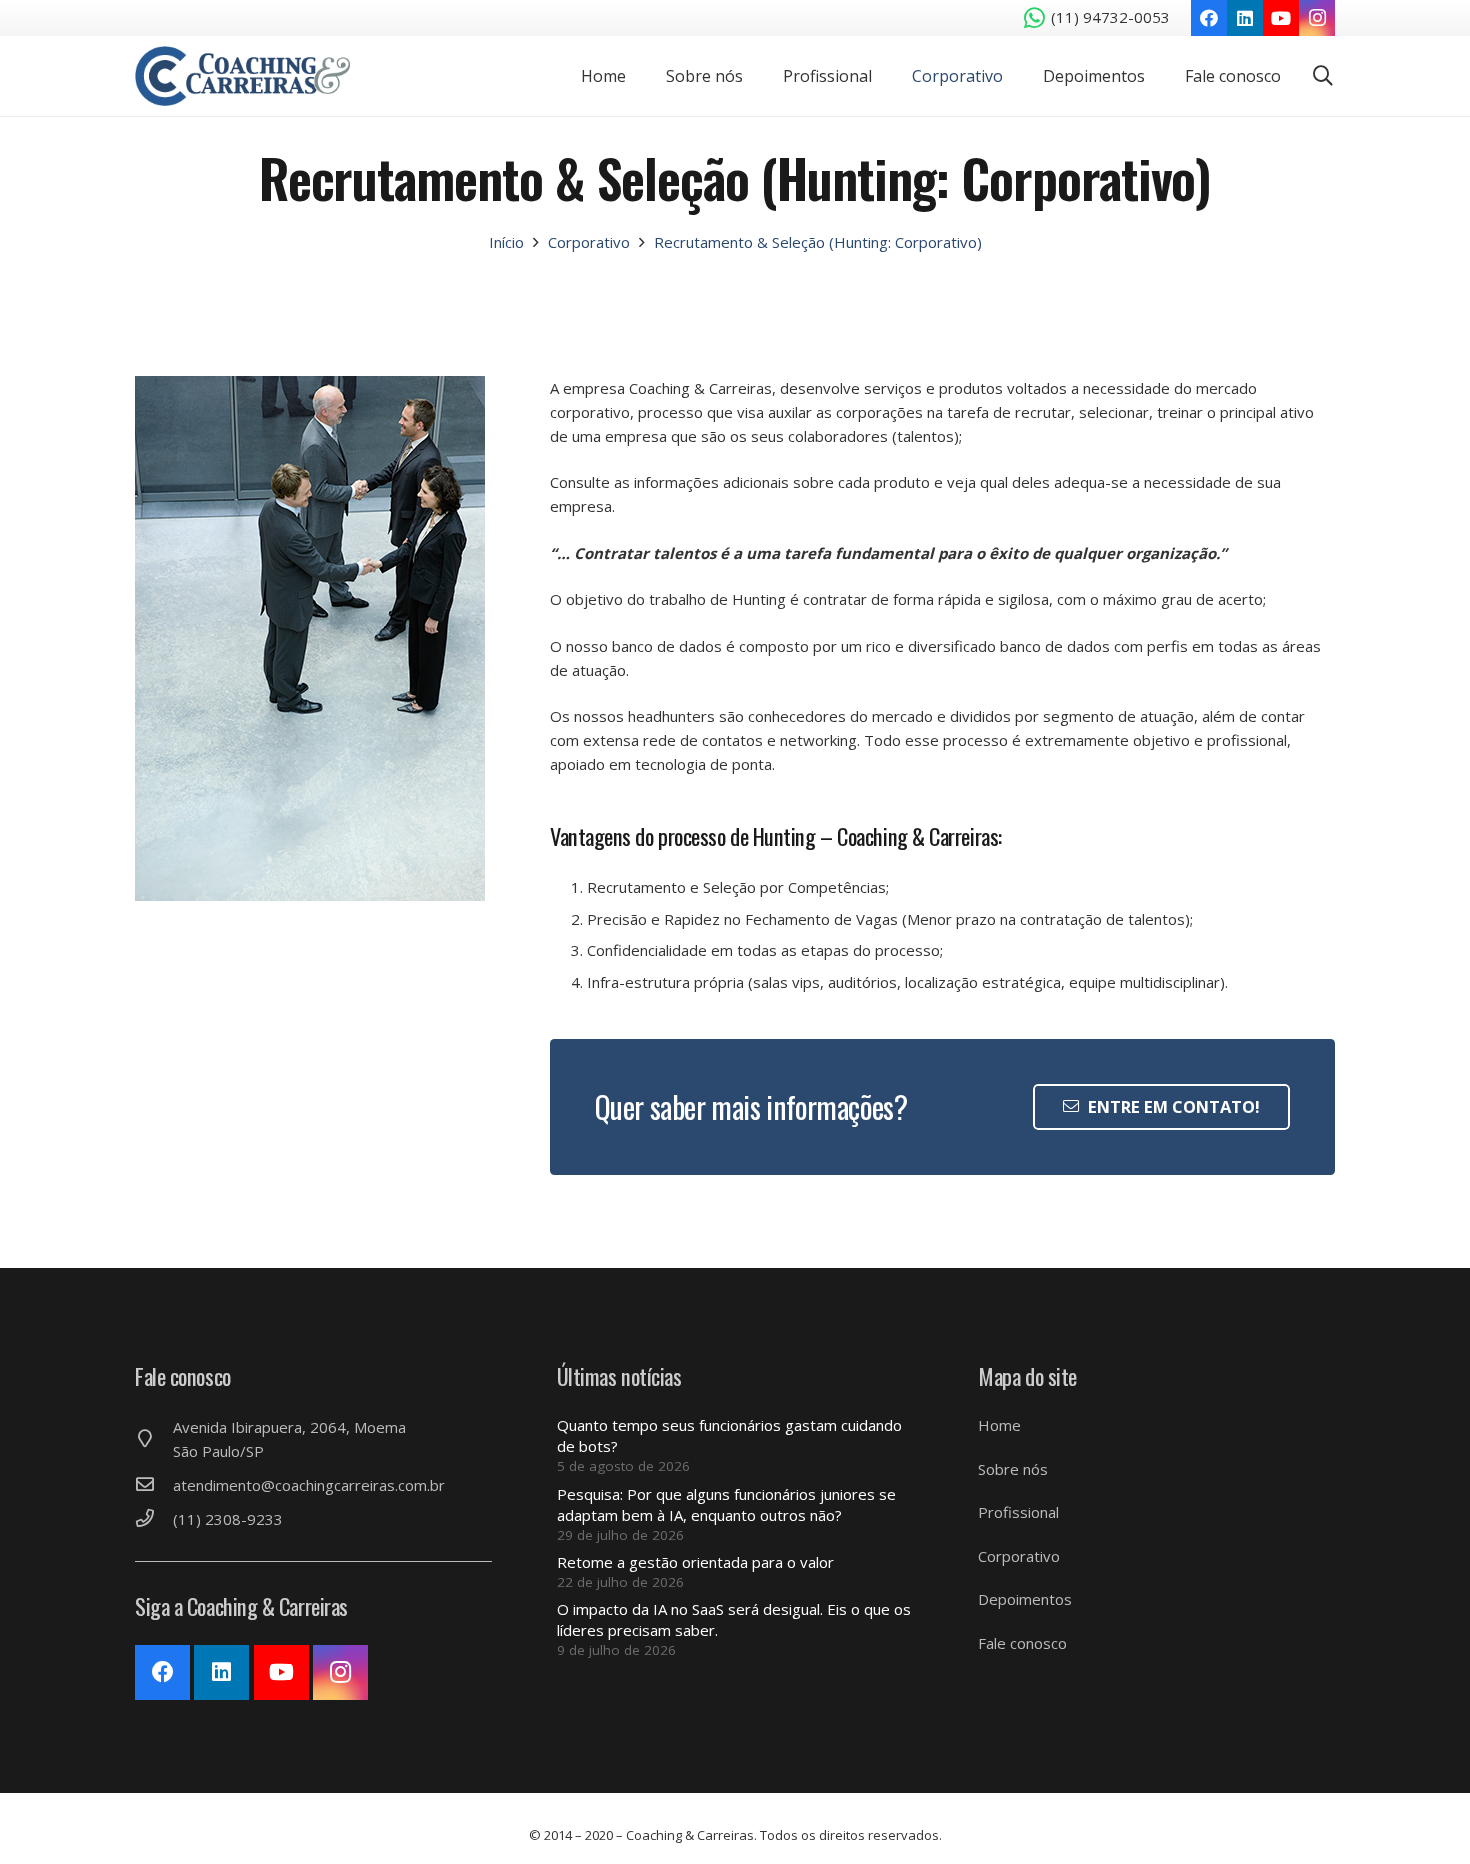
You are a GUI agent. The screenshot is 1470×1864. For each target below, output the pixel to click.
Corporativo (1019, 1556)
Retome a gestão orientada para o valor (695, 1562)
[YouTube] (1281, 18)
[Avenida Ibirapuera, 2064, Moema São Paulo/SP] (154, 1439)
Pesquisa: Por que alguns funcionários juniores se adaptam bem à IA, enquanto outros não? (726, 1504)
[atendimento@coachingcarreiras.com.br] (154, 1485)
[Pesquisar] (1323, 76)
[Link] (242, 76)
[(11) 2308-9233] (154, 1519)
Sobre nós (1013, 1469)
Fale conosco (1022, 1643)
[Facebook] (1209, 18)
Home (999, 1425)
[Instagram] (1317, 18)
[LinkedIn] (1245, 18)
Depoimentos (1025, 1599)
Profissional (1018, 1512)
